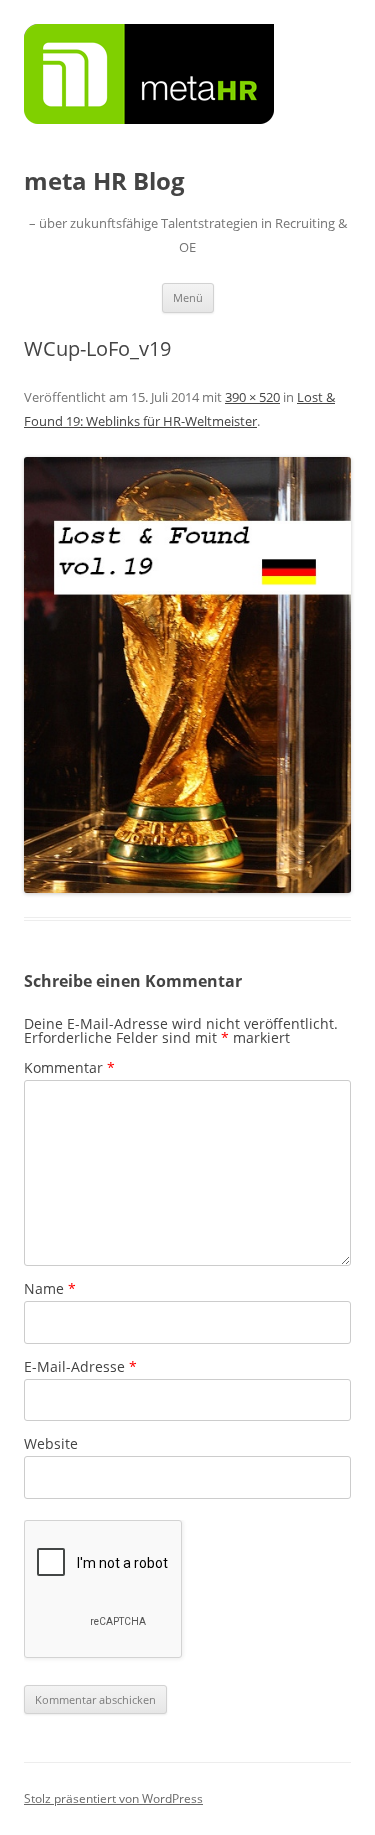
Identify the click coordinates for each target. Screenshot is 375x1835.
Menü (188, 297)
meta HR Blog (104, 181)
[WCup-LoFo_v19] (187, 675)
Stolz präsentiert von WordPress (113, 1798)
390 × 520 (252, 397)
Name (50, 1288)
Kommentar (69, 1067)
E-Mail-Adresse (80, 1366)
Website (51, 1443)
